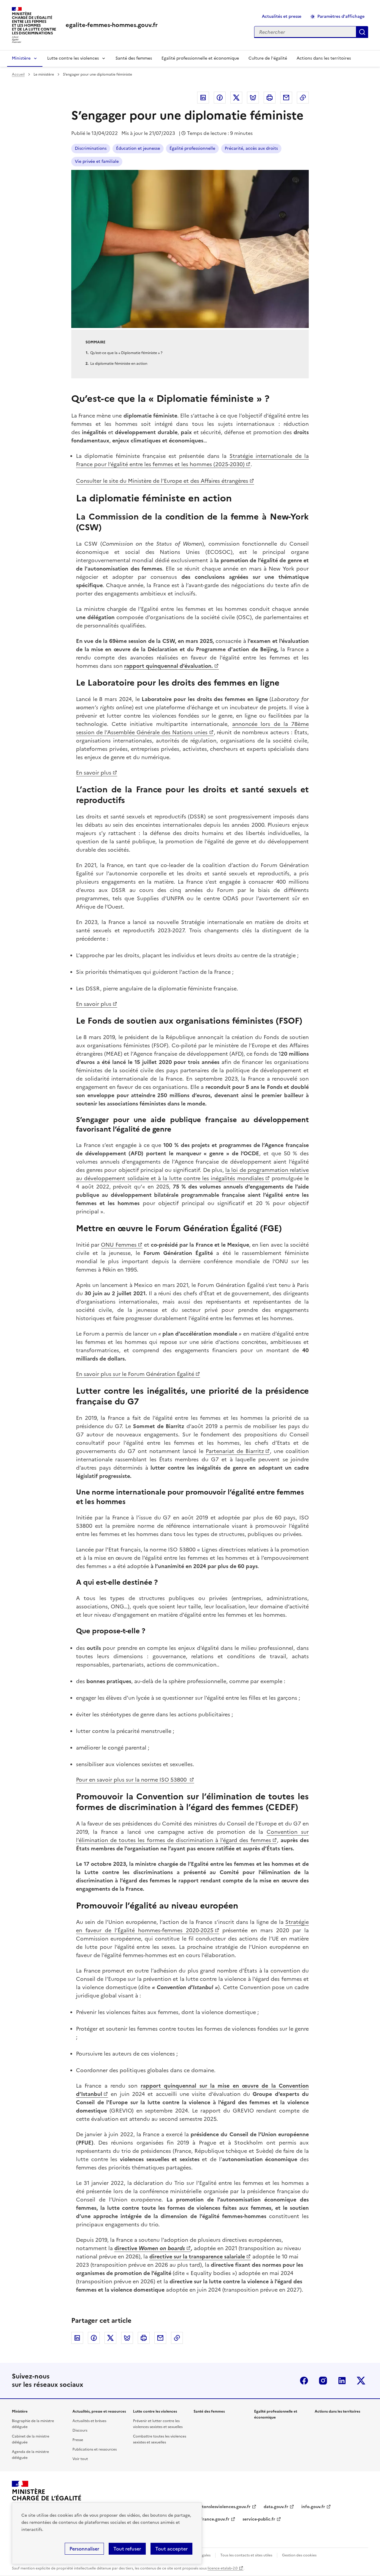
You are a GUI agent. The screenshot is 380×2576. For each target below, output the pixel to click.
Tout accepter (171, 2549)
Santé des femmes (134, 58)
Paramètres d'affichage (341, 16)
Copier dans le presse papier (303, 98)
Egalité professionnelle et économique (200, 58)
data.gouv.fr (276, 2507)
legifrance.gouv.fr (212, 2519)
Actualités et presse (282, 16)
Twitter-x (361, 2381)
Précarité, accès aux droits (251, 148)
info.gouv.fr (313, 2507)
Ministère (21, 58)
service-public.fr (259, 2519)
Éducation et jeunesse (138, 148)
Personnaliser (84, 2549)
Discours (80, 2430)
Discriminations (91, 148)
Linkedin (203, 98)
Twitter (236, 98)
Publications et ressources (95, 2449)
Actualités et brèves (89, 2421)
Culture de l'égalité (268, 58)
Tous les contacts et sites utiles (246, 2555)
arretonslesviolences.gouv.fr (222, 2507)
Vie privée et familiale (97, 161)
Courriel (286, 98)
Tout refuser (127, 2549)
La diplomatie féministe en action (119, 364)
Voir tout (80, 2459)
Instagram (323, 2381)
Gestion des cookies (299, 2555)
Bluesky (253, 98)
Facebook (220, 98)
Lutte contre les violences (73, 58)
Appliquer (362, 32)
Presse (78, 2440)
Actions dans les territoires (324, 58)
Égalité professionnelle (192, 148)
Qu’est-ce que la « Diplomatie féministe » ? (126, 353)
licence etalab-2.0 (223, 2568)
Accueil (18, 74)
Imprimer (270, 98)
